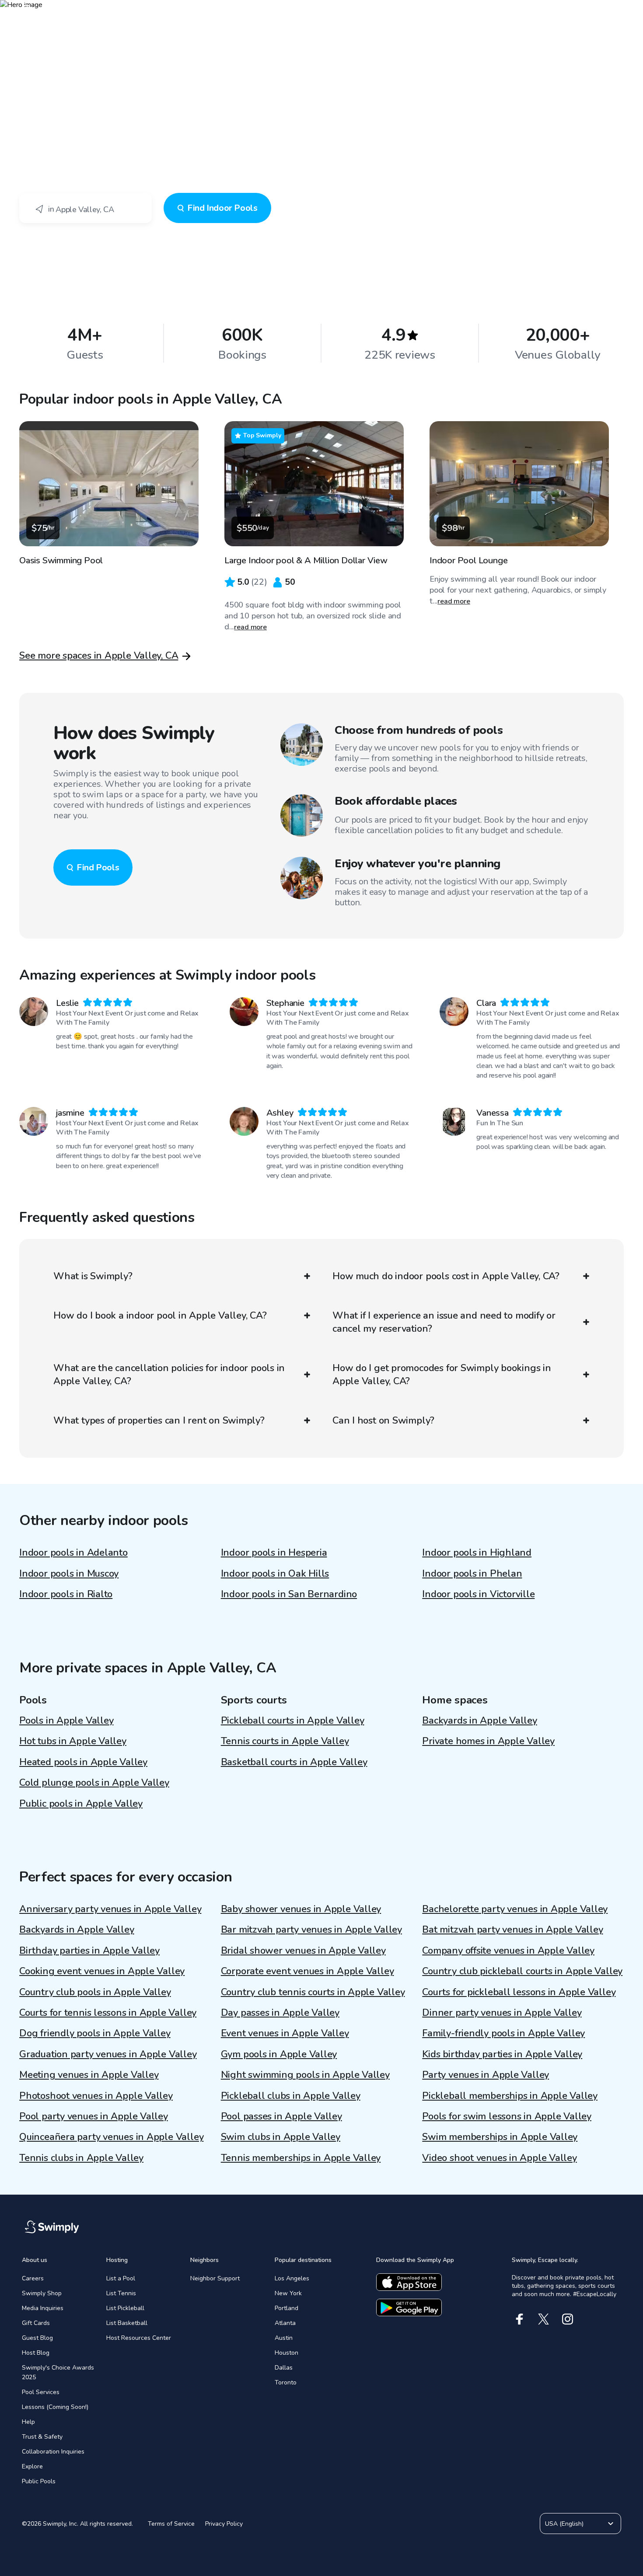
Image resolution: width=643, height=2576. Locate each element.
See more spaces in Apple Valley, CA (99, 656)
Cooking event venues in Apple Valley (102, 1971)
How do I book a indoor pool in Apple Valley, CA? (160, 1316)
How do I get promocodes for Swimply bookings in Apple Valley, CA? (442, 1375)
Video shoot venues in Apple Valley (500, 2158)
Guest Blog (37, 2338)
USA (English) (564, 2524)
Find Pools (98, 867)
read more (250, 627)
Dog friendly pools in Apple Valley (95, 2033)
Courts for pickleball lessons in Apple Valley (519, 1992)
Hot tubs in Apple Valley (73, 1741)
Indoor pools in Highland (477, 1553)
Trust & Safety (42, 2437)
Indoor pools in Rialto (66, 1594)
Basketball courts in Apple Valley (294, 1762)
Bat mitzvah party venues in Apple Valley (512, 1930)
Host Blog (36, 2353)
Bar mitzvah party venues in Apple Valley (311, 1930)
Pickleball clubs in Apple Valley (291, 2096)
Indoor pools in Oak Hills (275, 1574)
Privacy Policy (224, 2524)
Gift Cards (36, 2323)
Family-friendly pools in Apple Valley (503, 2033)
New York (288, 2293)
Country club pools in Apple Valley (95, 1992)
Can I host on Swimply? (383, 1421)
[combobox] (86, 208)
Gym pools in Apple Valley (279, 2054)
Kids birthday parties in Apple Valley (502, 2054)
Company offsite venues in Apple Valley (508, 1951)
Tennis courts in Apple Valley (285, 1741)
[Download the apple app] (409, 2282)
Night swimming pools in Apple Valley (305, 2075)
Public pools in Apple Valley (81, 1804)
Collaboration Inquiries (53, 2452)
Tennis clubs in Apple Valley (81, 2158)
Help (28, 2422)
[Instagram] (568, 2319)
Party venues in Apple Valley (486, 2075)
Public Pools (39, 2481)
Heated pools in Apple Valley (83, 1762)
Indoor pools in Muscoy (69, 1574)
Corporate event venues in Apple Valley (308, 1971)
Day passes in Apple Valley (280, 2013)
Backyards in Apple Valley (480, 1721)
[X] (543, 2319)
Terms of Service (171, 2524)
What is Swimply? (93, 1276)
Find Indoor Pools (222, 208)
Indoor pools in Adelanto (73, 1553)
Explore (32, 2466)
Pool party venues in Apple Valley (94, 2116)
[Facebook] (519, 2319)
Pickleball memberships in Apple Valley (510, 2096)
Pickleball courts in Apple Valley (293, 1721)
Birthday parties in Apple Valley (89, 1951)
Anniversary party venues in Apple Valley (110, 1909)
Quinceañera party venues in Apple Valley (111, 2137)
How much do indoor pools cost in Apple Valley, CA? (446, 1276)
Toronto (286, 2382)
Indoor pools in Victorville (478, 1594)
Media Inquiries (43, 2308)
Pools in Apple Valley (66, 1721)
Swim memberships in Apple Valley (500, 2137)
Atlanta (285, 2323)
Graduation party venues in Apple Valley (108, 2054)
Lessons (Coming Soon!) (55, 2407)
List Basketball (127, 2323)
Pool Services (41, 2392)
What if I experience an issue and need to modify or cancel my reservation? (444, 1322)
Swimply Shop (42, 2293)
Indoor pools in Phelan (472, 1574)
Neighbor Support (215, 2278)
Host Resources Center (139, 2338)
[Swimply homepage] (321, 13)
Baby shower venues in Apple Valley (301, 1909)
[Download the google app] (409, 2307)
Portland (287, 2308)
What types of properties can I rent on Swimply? (159, 1421)
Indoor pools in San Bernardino (289, 1594)
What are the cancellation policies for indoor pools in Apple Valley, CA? (169, 1375)
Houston (287, 2353)
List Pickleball (125, 2308)
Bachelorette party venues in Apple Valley (515, 1909)
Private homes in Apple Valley (488, 1741)
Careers (33, 2278)
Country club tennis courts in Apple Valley (313, 1992)
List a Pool (121, 2278)
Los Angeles (292, 2278)
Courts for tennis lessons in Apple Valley (108, 2013)
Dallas (284, 2368)
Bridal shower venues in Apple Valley (303, 1951)
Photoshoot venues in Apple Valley (96, 2096)
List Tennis (121, 2293)
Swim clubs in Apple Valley (281, 2137)
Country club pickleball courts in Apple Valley (522, 1971)
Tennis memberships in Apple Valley (301, 2158)
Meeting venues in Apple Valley (89, 2075)
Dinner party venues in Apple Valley (502, 2013)
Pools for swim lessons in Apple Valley (507, 2116)
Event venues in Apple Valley (285, 2033)
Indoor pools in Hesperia (274, 1553)
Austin (284, 2338)
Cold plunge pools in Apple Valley (94, 1783)
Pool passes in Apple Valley (281, 2116)
